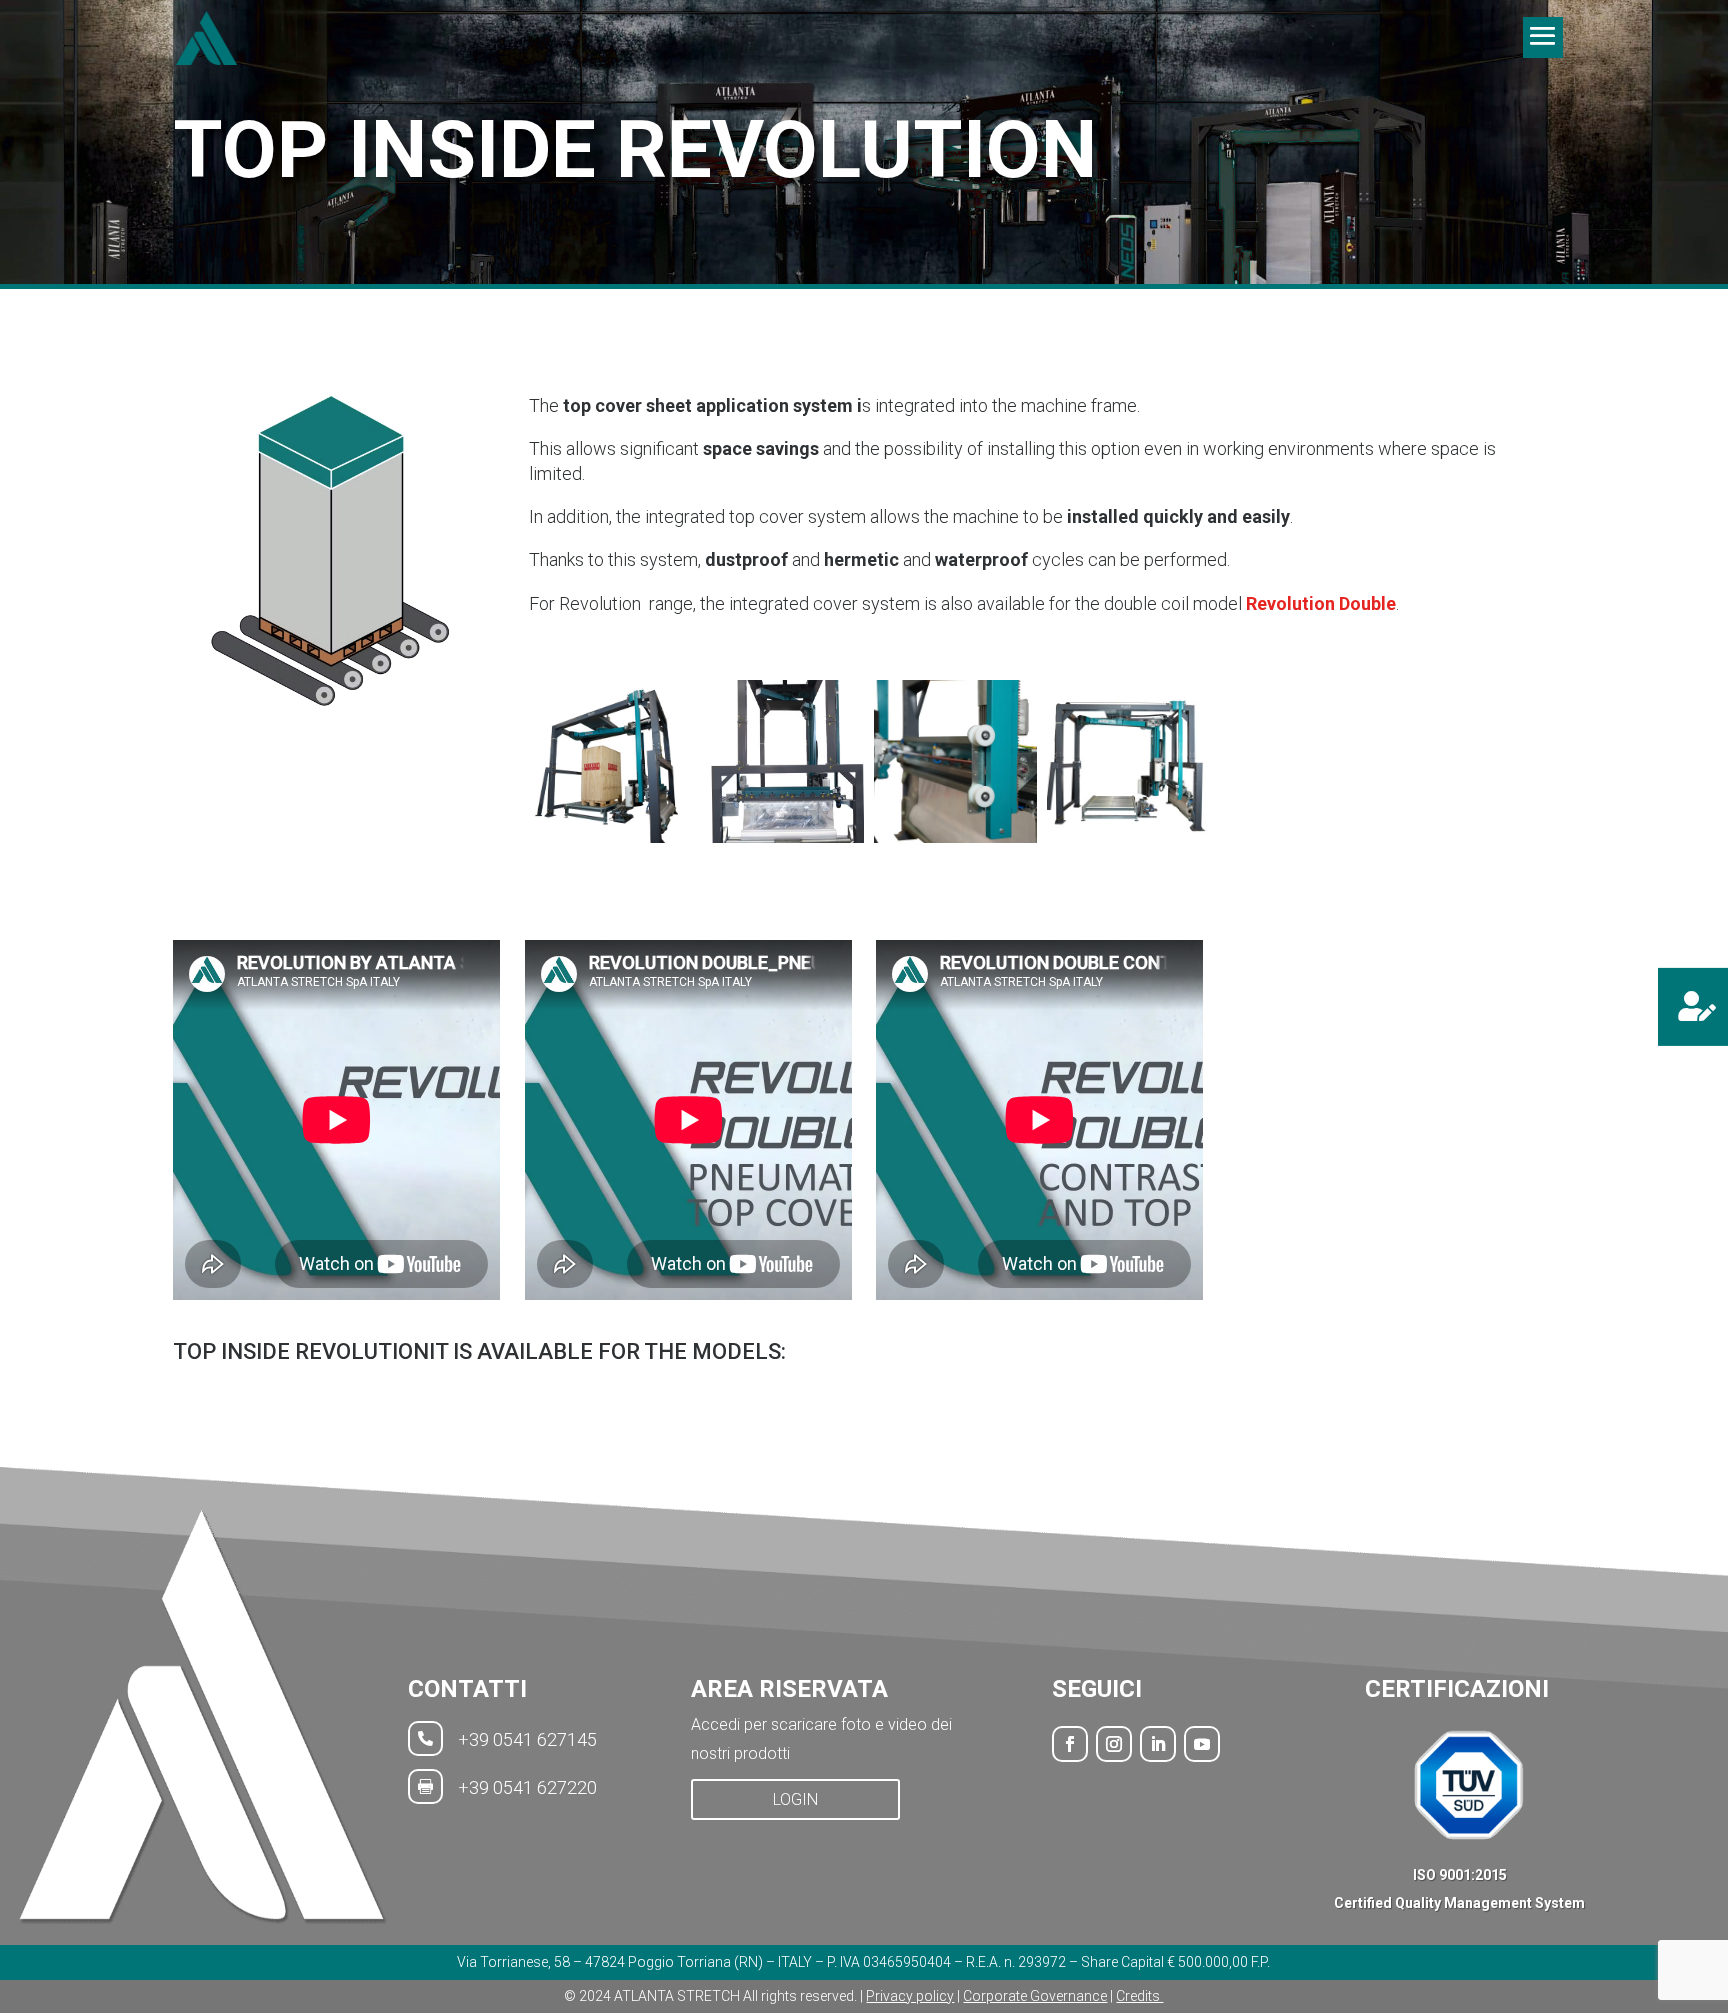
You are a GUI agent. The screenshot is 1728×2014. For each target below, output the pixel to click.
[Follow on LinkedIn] (1158, 1744)
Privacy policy (910, 1996)
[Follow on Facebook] (1070, 1744)
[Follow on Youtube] (1202, 1744)
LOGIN (795, 1799)
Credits (1139, 1996)
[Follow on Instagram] (1114, 1744)
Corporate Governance (1035, 1996)
